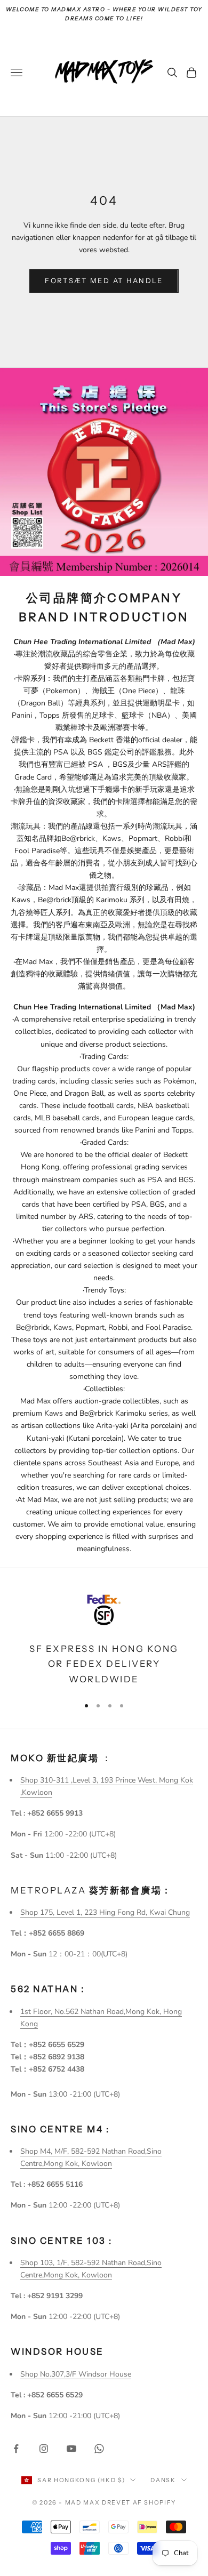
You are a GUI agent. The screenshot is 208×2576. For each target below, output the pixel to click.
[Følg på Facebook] (16, 2449)
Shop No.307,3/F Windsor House (76, 2374)
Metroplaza (91, 1890)
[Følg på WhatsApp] (99, 2449)
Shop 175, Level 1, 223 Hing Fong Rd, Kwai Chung (105, 1912)
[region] (104, 1638)
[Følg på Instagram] (44, 2449)
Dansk (163, 2480)
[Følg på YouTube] (71, 2449)
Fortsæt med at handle (104, 280)
